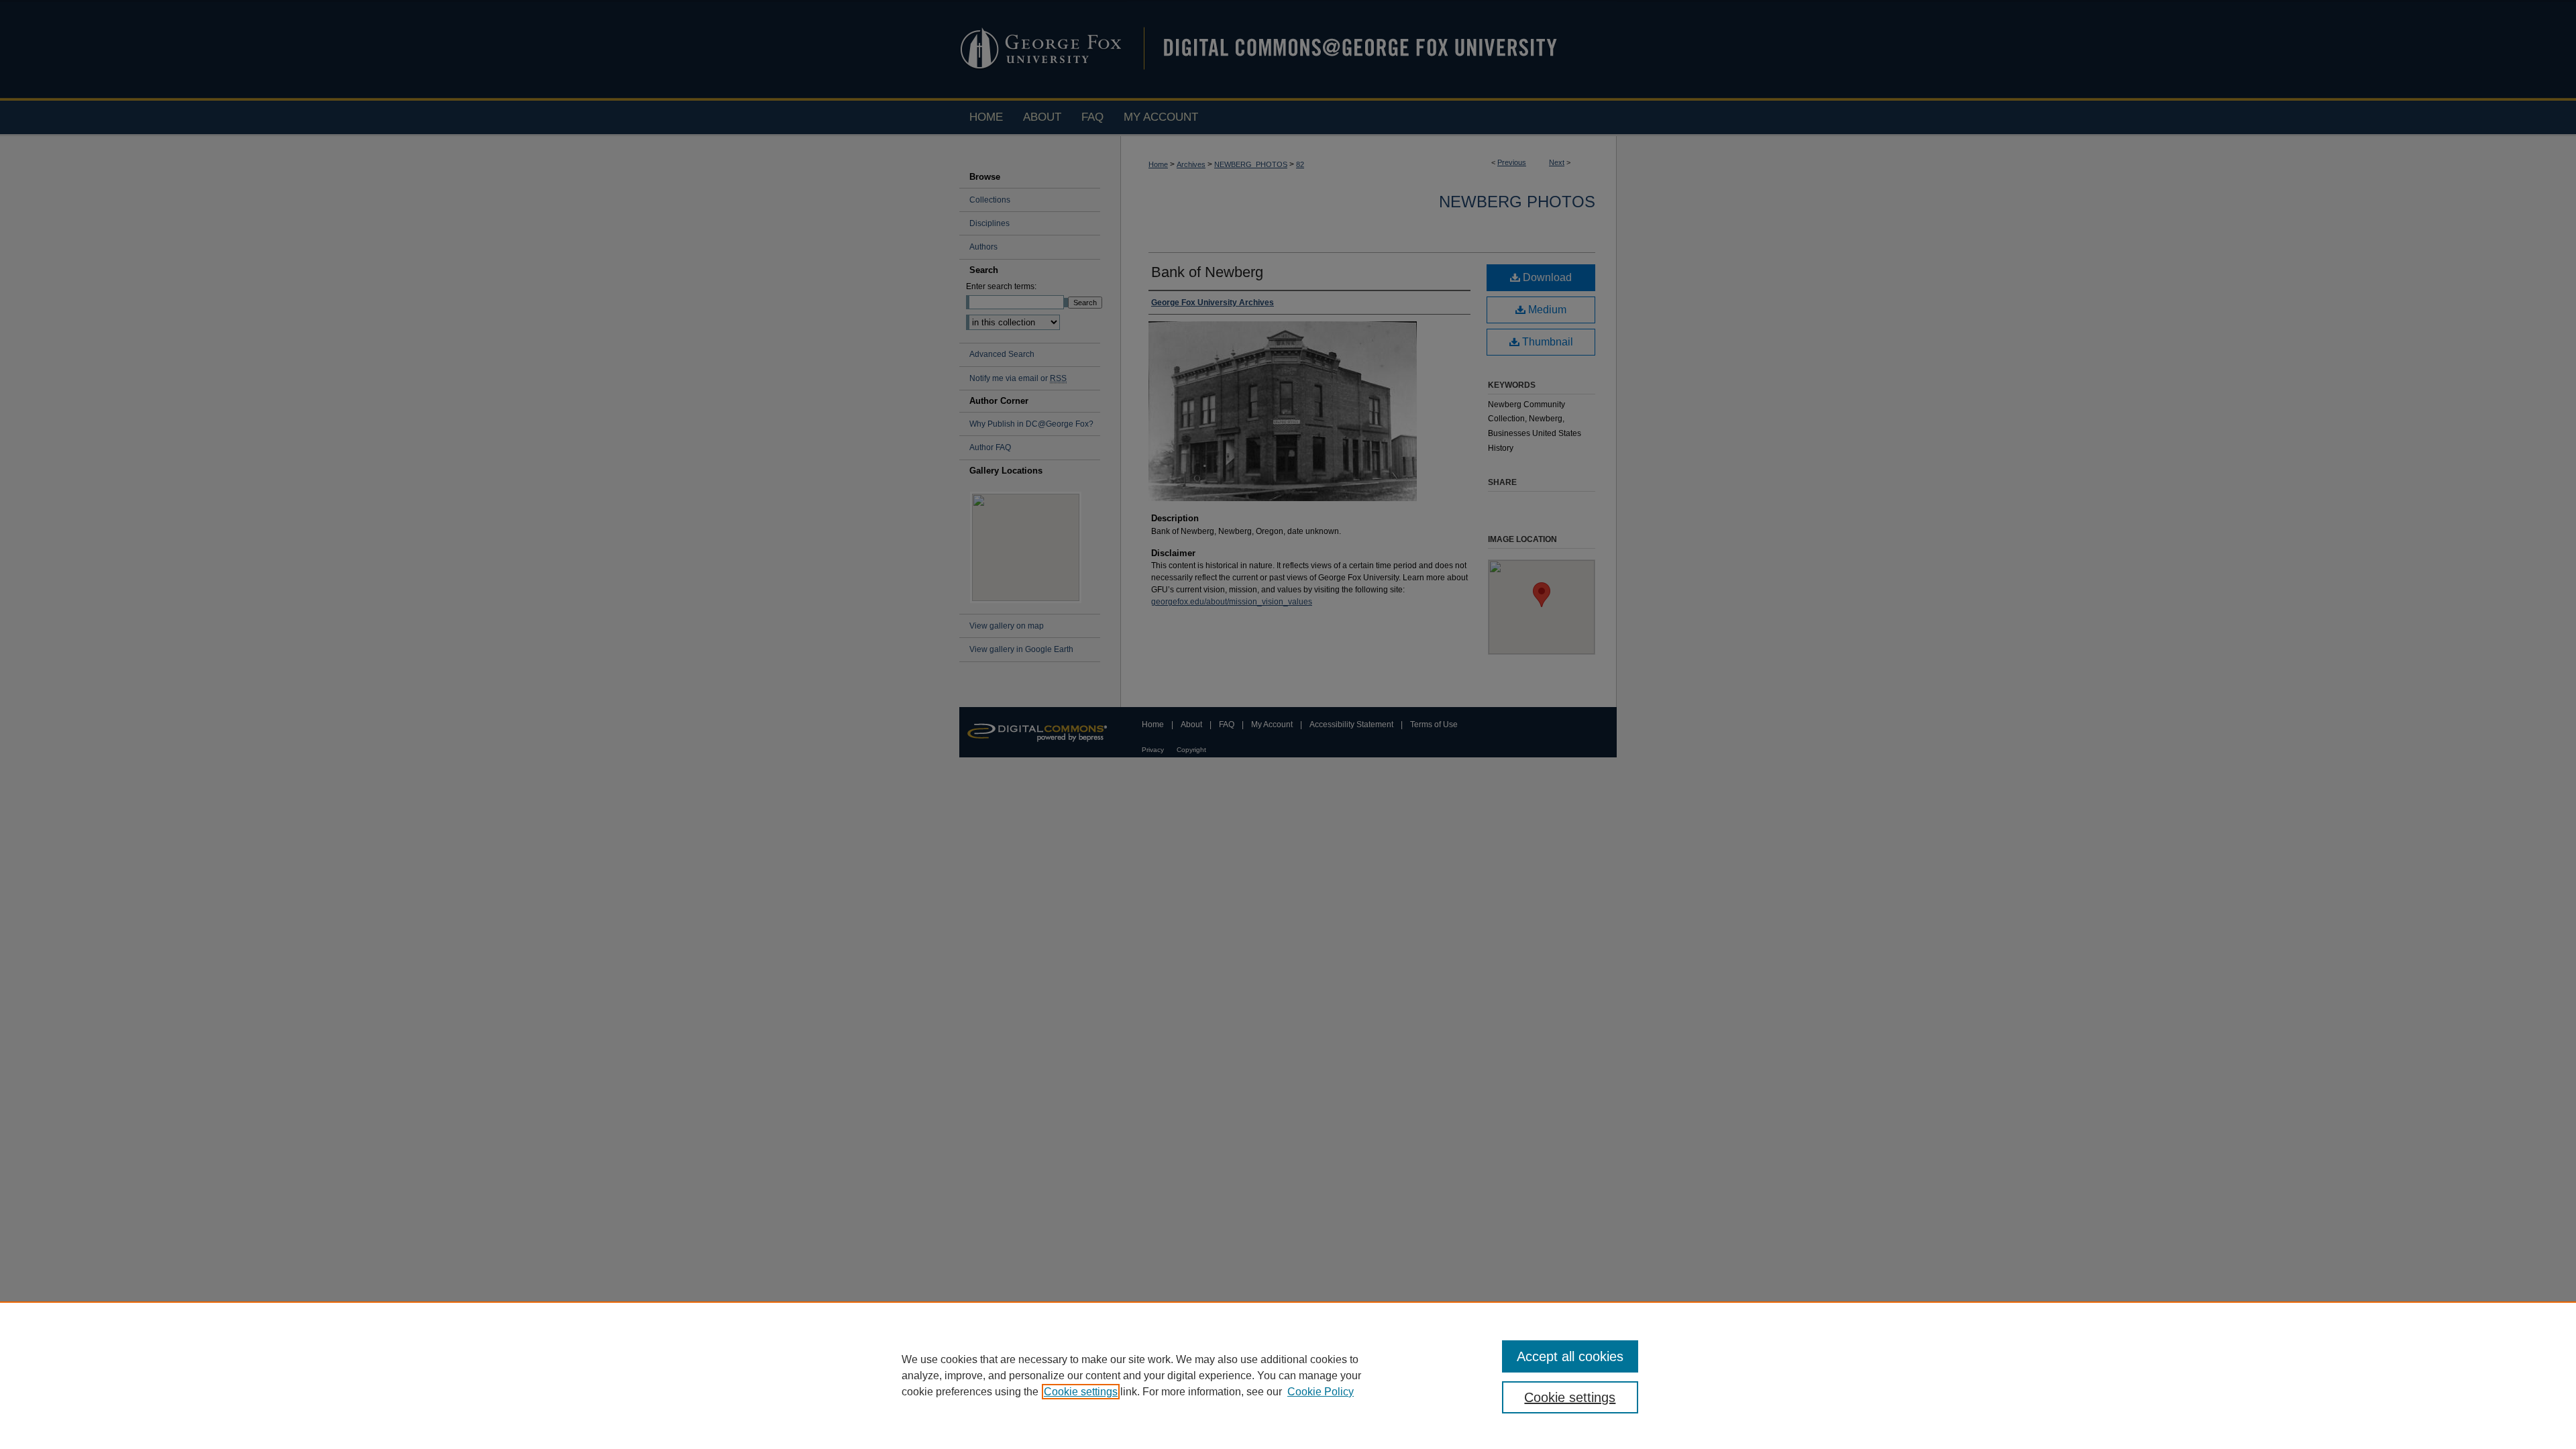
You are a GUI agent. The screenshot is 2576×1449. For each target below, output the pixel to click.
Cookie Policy (1321, 1392)
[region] (1288, 1375)
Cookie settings (1081, 1392)
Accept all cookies (1570, 1356)
